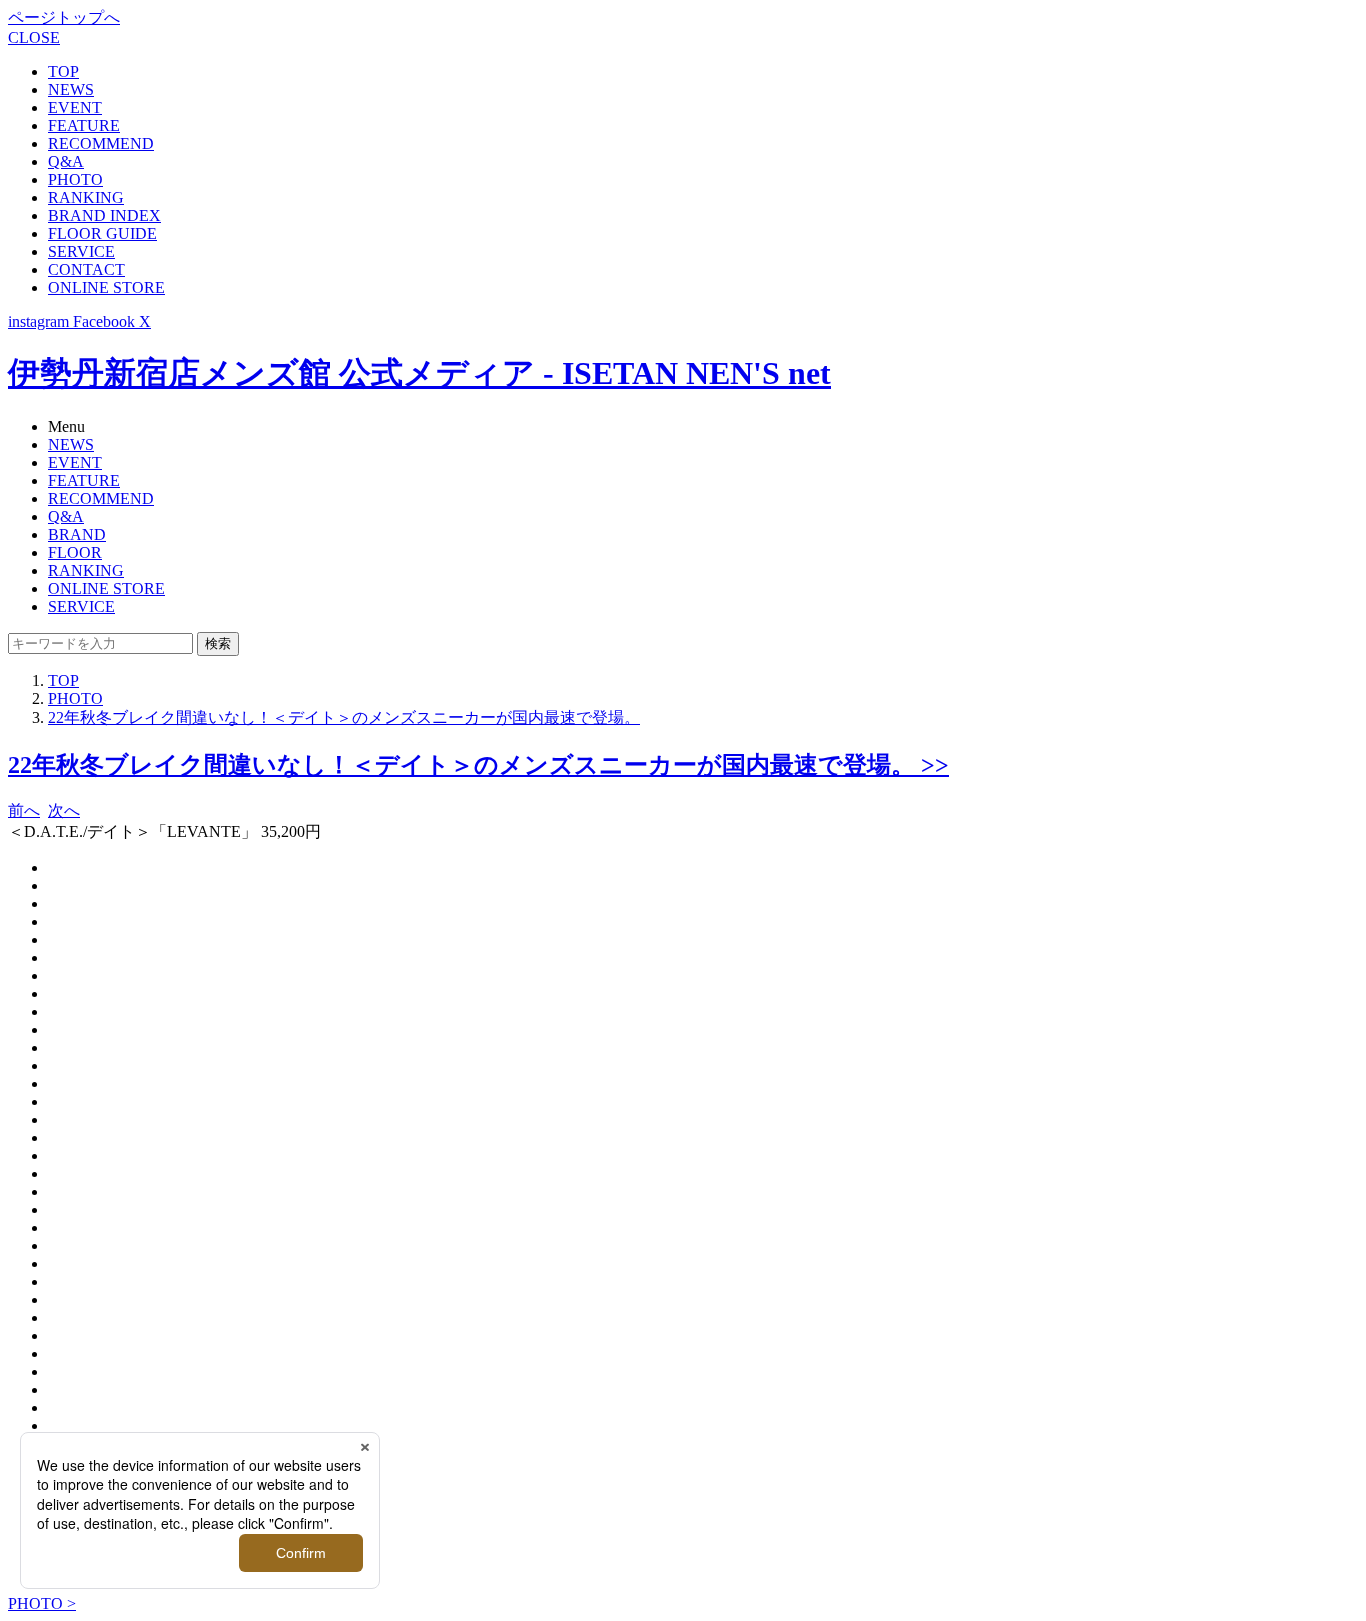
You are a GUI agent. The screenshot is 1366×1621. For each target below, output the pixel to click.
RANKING (86, 197)
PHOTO (75, 179)
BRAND (77, 534)
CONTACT (86, 269)
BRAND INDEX (104, 215)
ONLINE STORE (106, 287)
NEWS (71, 89)
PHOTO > (42, 1603)
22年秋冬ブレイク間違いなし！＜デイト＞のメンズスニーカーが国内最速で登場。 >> (478, 765)
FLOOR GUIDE (102, 233)
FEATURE (84, 125)
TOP (63, 71)
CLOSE (34, 37)
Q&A (66, 161)
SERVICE (81, 251)
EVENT (75, 107)
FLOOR (75, 552)
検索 (218, 643)
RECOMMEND (101, 143)
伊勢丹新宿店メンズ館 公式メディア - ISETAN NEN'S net (419, 373)
